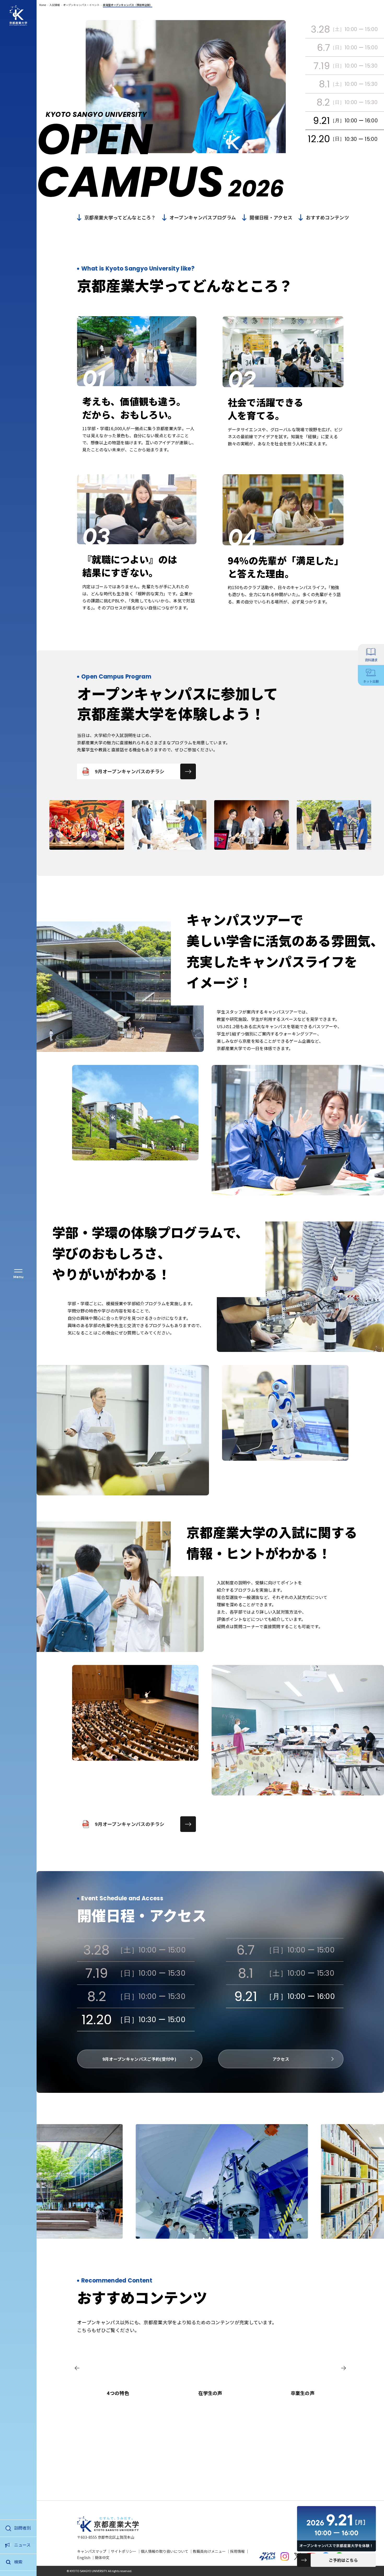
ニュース (22, 2545)
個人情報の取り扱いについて (165, 2551)
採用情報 (237, 2551)
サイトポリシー (124, 2551)
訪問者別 (22, 2528)
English (84, 2557)
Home (43, 5)
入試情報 (55, 5)
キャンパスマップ (92, 2551)
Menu (18, 1277)
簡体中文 (102, 2557)
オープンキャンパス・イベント (81, 5)
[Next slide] (344, 2368)
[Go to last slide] (77, 2368)
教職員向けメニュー (209, 2551)
